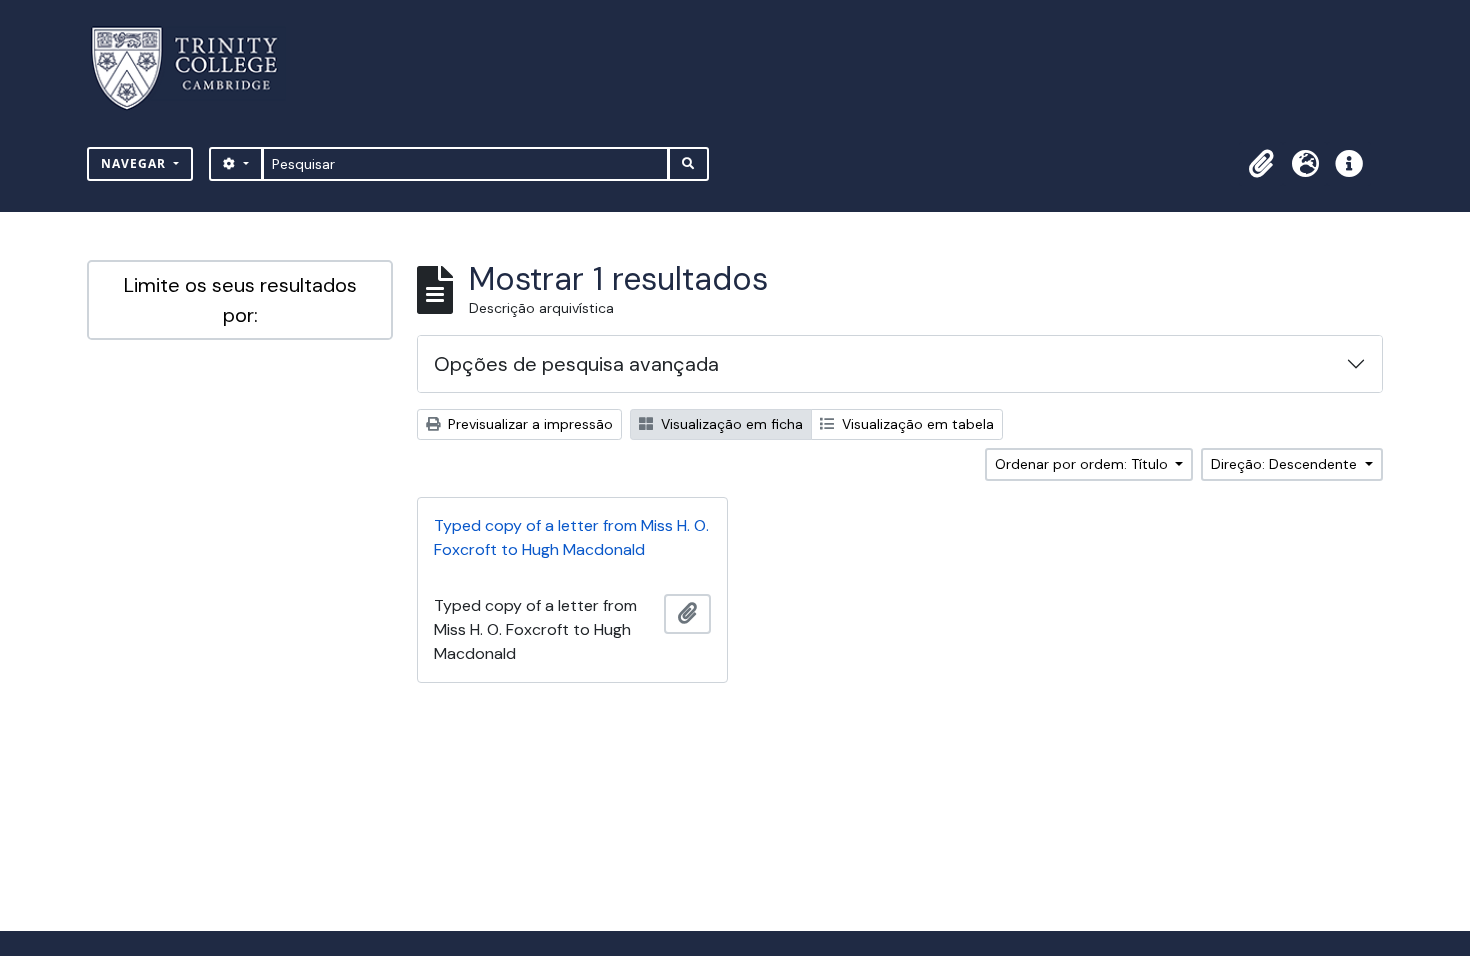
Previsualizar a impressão (528, 424)
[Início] (196, 68)
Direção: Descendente (1286, 464)
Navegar (135, 163)
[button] (1261, 164)
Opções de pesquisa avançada (576, 364)
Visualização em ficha (730, 424)
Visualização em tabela (916, 424)
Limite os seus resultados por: (240, 300)
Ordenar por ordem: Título (1083, 464)
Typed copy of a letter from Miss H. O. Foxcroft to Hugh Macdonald (571, 537)
